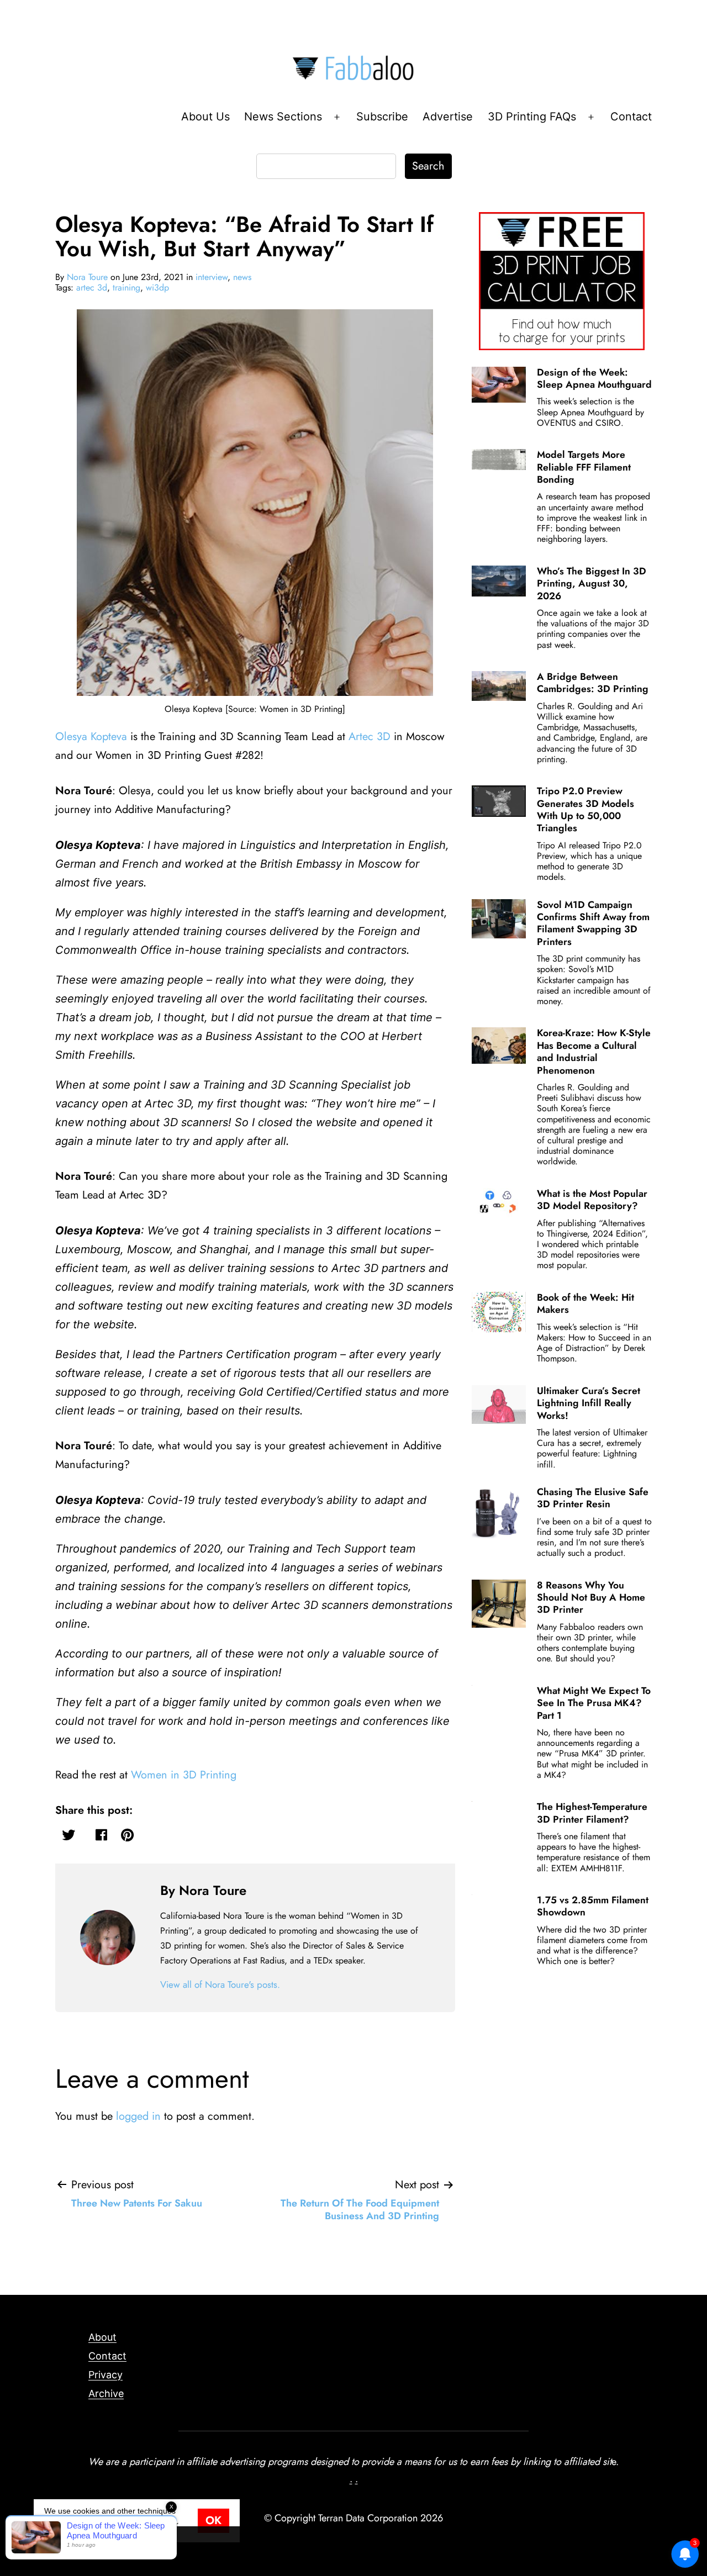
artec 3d (92, 287)
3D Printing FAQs (532, 117)
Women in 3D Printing (184, 1775)
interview (212, 277)
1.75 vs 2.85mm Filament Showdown (593, 1906)
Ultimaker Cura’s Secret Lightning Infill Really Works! (589, 1403)
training (126, 287)
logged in (138, 2116)
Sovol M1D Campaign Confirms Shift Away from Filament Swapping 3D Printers (593, 923)
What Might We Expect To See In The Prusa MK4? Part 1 (594, 1703)
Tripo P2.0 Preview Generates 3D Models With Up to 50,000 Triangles (585, 809)
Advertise (448, 117)
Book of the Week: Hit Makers (585, 1303)
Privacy (105, 2375)
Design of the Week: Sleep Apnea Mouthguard (594, 378)
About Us (205, 117)
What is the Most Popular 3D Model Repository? (592, 1200)
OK (213, 2520)
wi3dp (157, 287)
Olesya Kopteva (91, 737)
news (242, 277)
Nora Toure (87, 277)
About (102, 2337)
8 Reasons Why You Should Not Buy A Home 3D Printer (591, 1598)
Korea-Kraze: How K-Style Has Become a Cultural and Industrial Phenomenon (594, 1051)
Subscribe (382, 117)
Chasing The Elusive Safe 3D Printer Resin (593, 1498)
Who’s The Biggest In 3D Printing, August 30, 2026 (592, 584)
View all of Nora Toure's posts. (220, 1984)
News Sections (283, 117)
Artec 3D (370, 737)
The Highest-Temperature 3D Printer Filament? (592, 1813)
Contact (631, 117)
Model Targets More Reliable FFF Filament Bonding (584, 467)
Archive (106, 2393)
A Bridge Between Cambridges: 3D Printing (593, 683)
